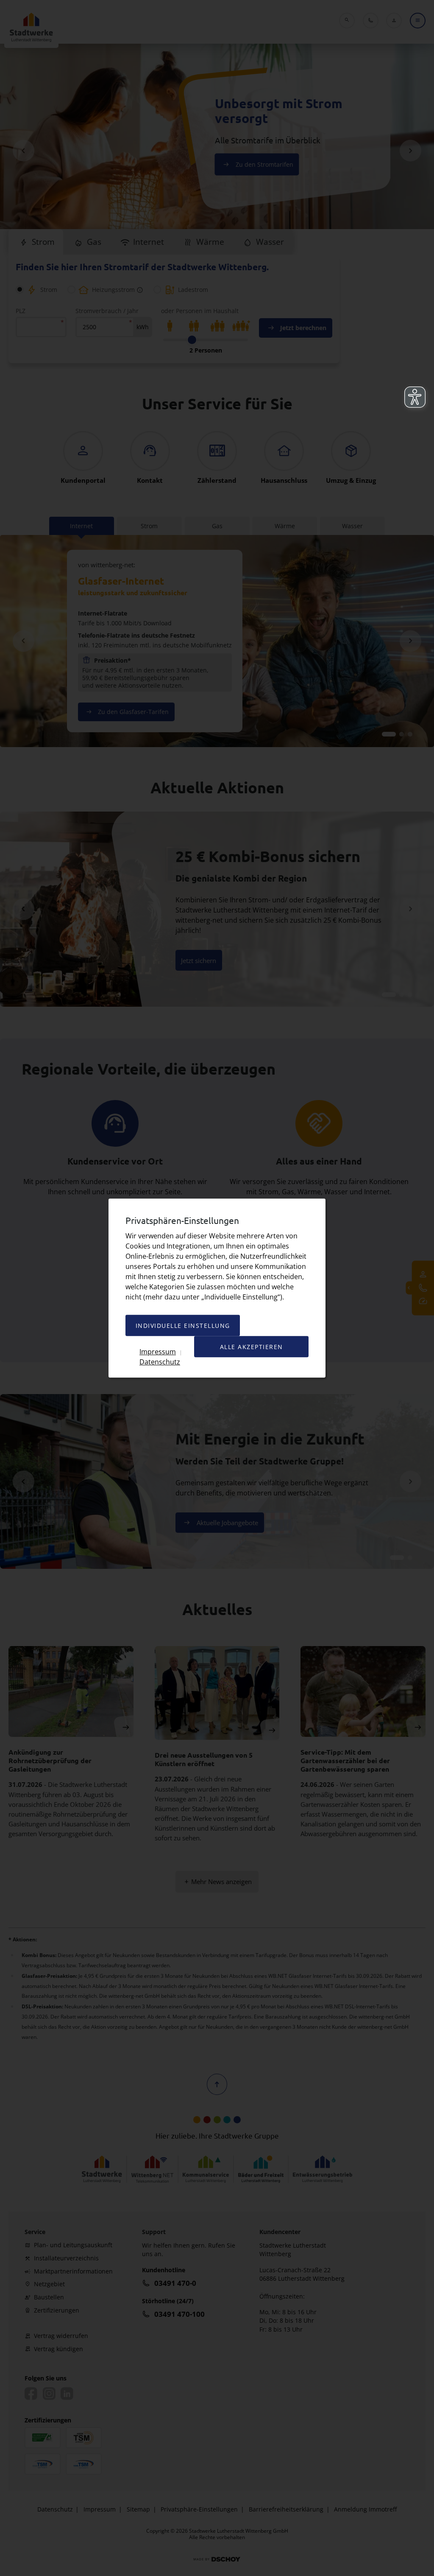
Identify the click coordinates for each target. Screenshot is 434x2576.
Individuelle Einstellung (183, 1326)
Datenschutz (160, 1362)
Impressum (158, 1351)
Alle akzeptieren (252, 1347)
